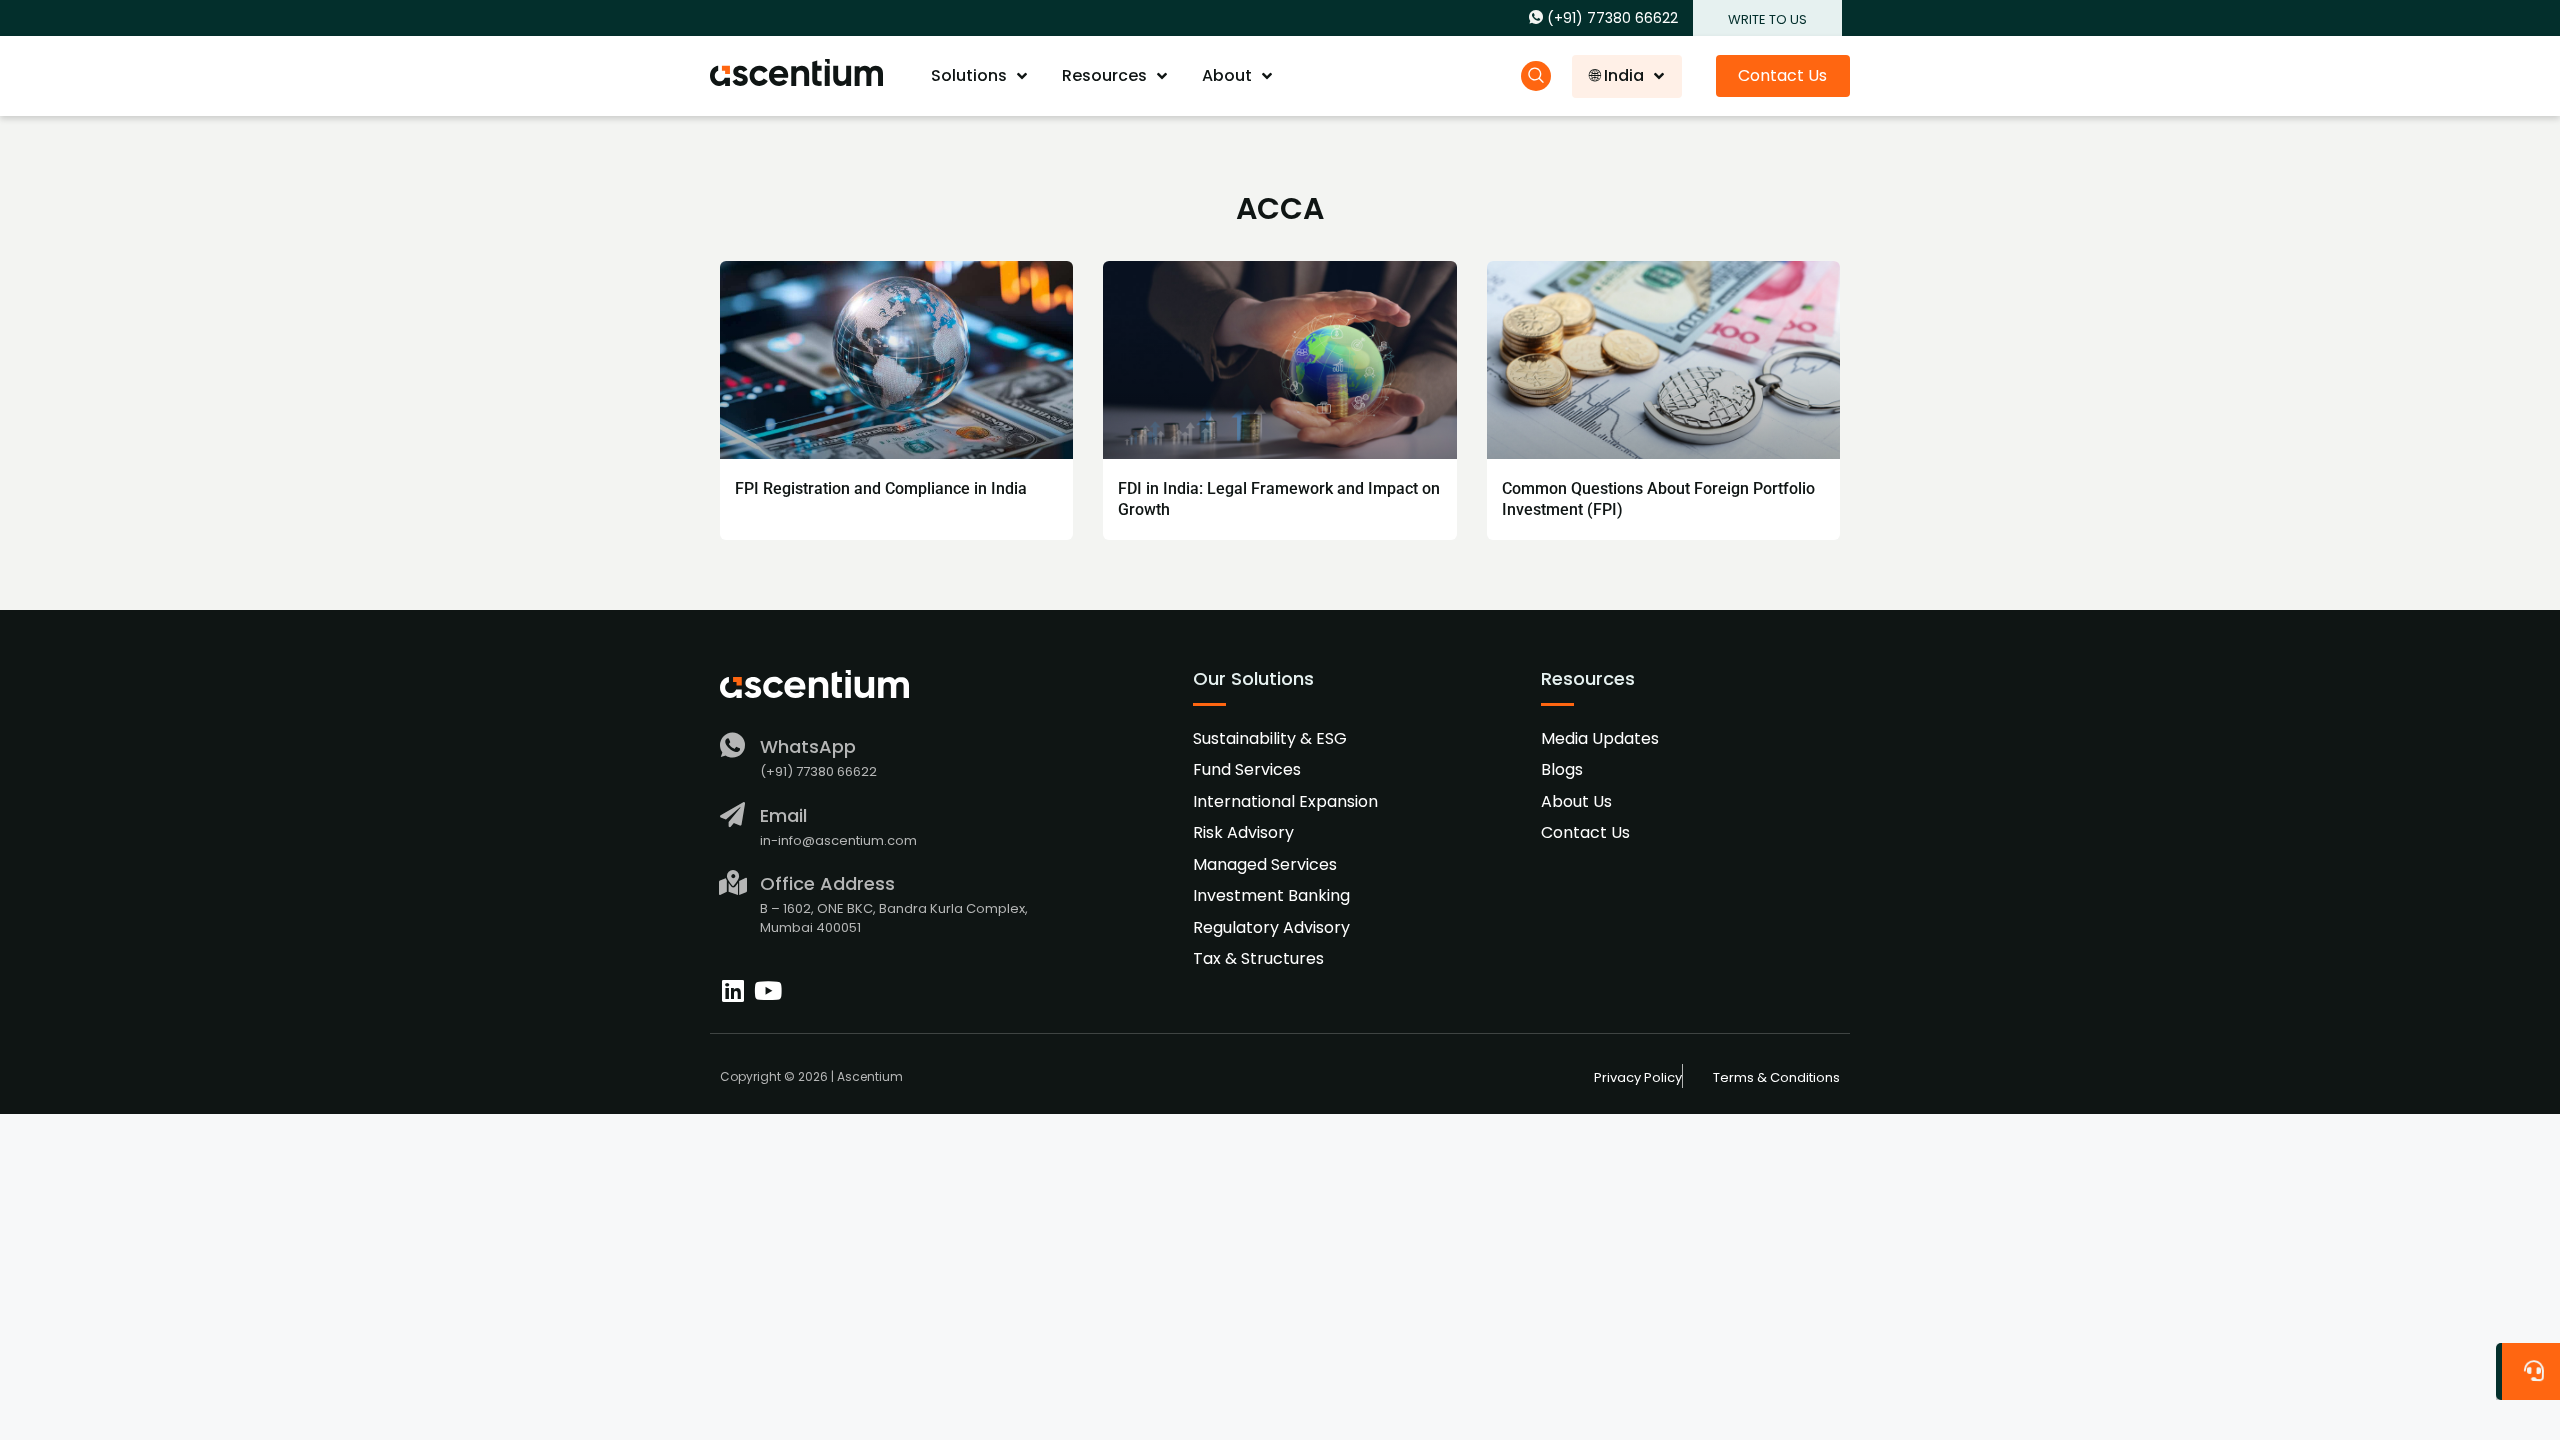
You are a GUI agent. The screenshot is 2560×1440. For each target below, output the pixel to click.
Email (783, 815)
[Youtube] (767, 990)
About (1227, 75)
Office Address (827, 883)
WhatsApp (808, 746)
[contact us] (2532, 1366)
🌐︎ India (1617, 75)
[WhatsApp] (732, 745)
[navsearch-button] (1536, 76)
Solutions (969, 75)
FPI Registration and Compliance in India (881, 488)
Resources (1104, 75)
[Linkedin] (732, 990)
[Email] (732, 814)
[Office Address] (732, 882)
